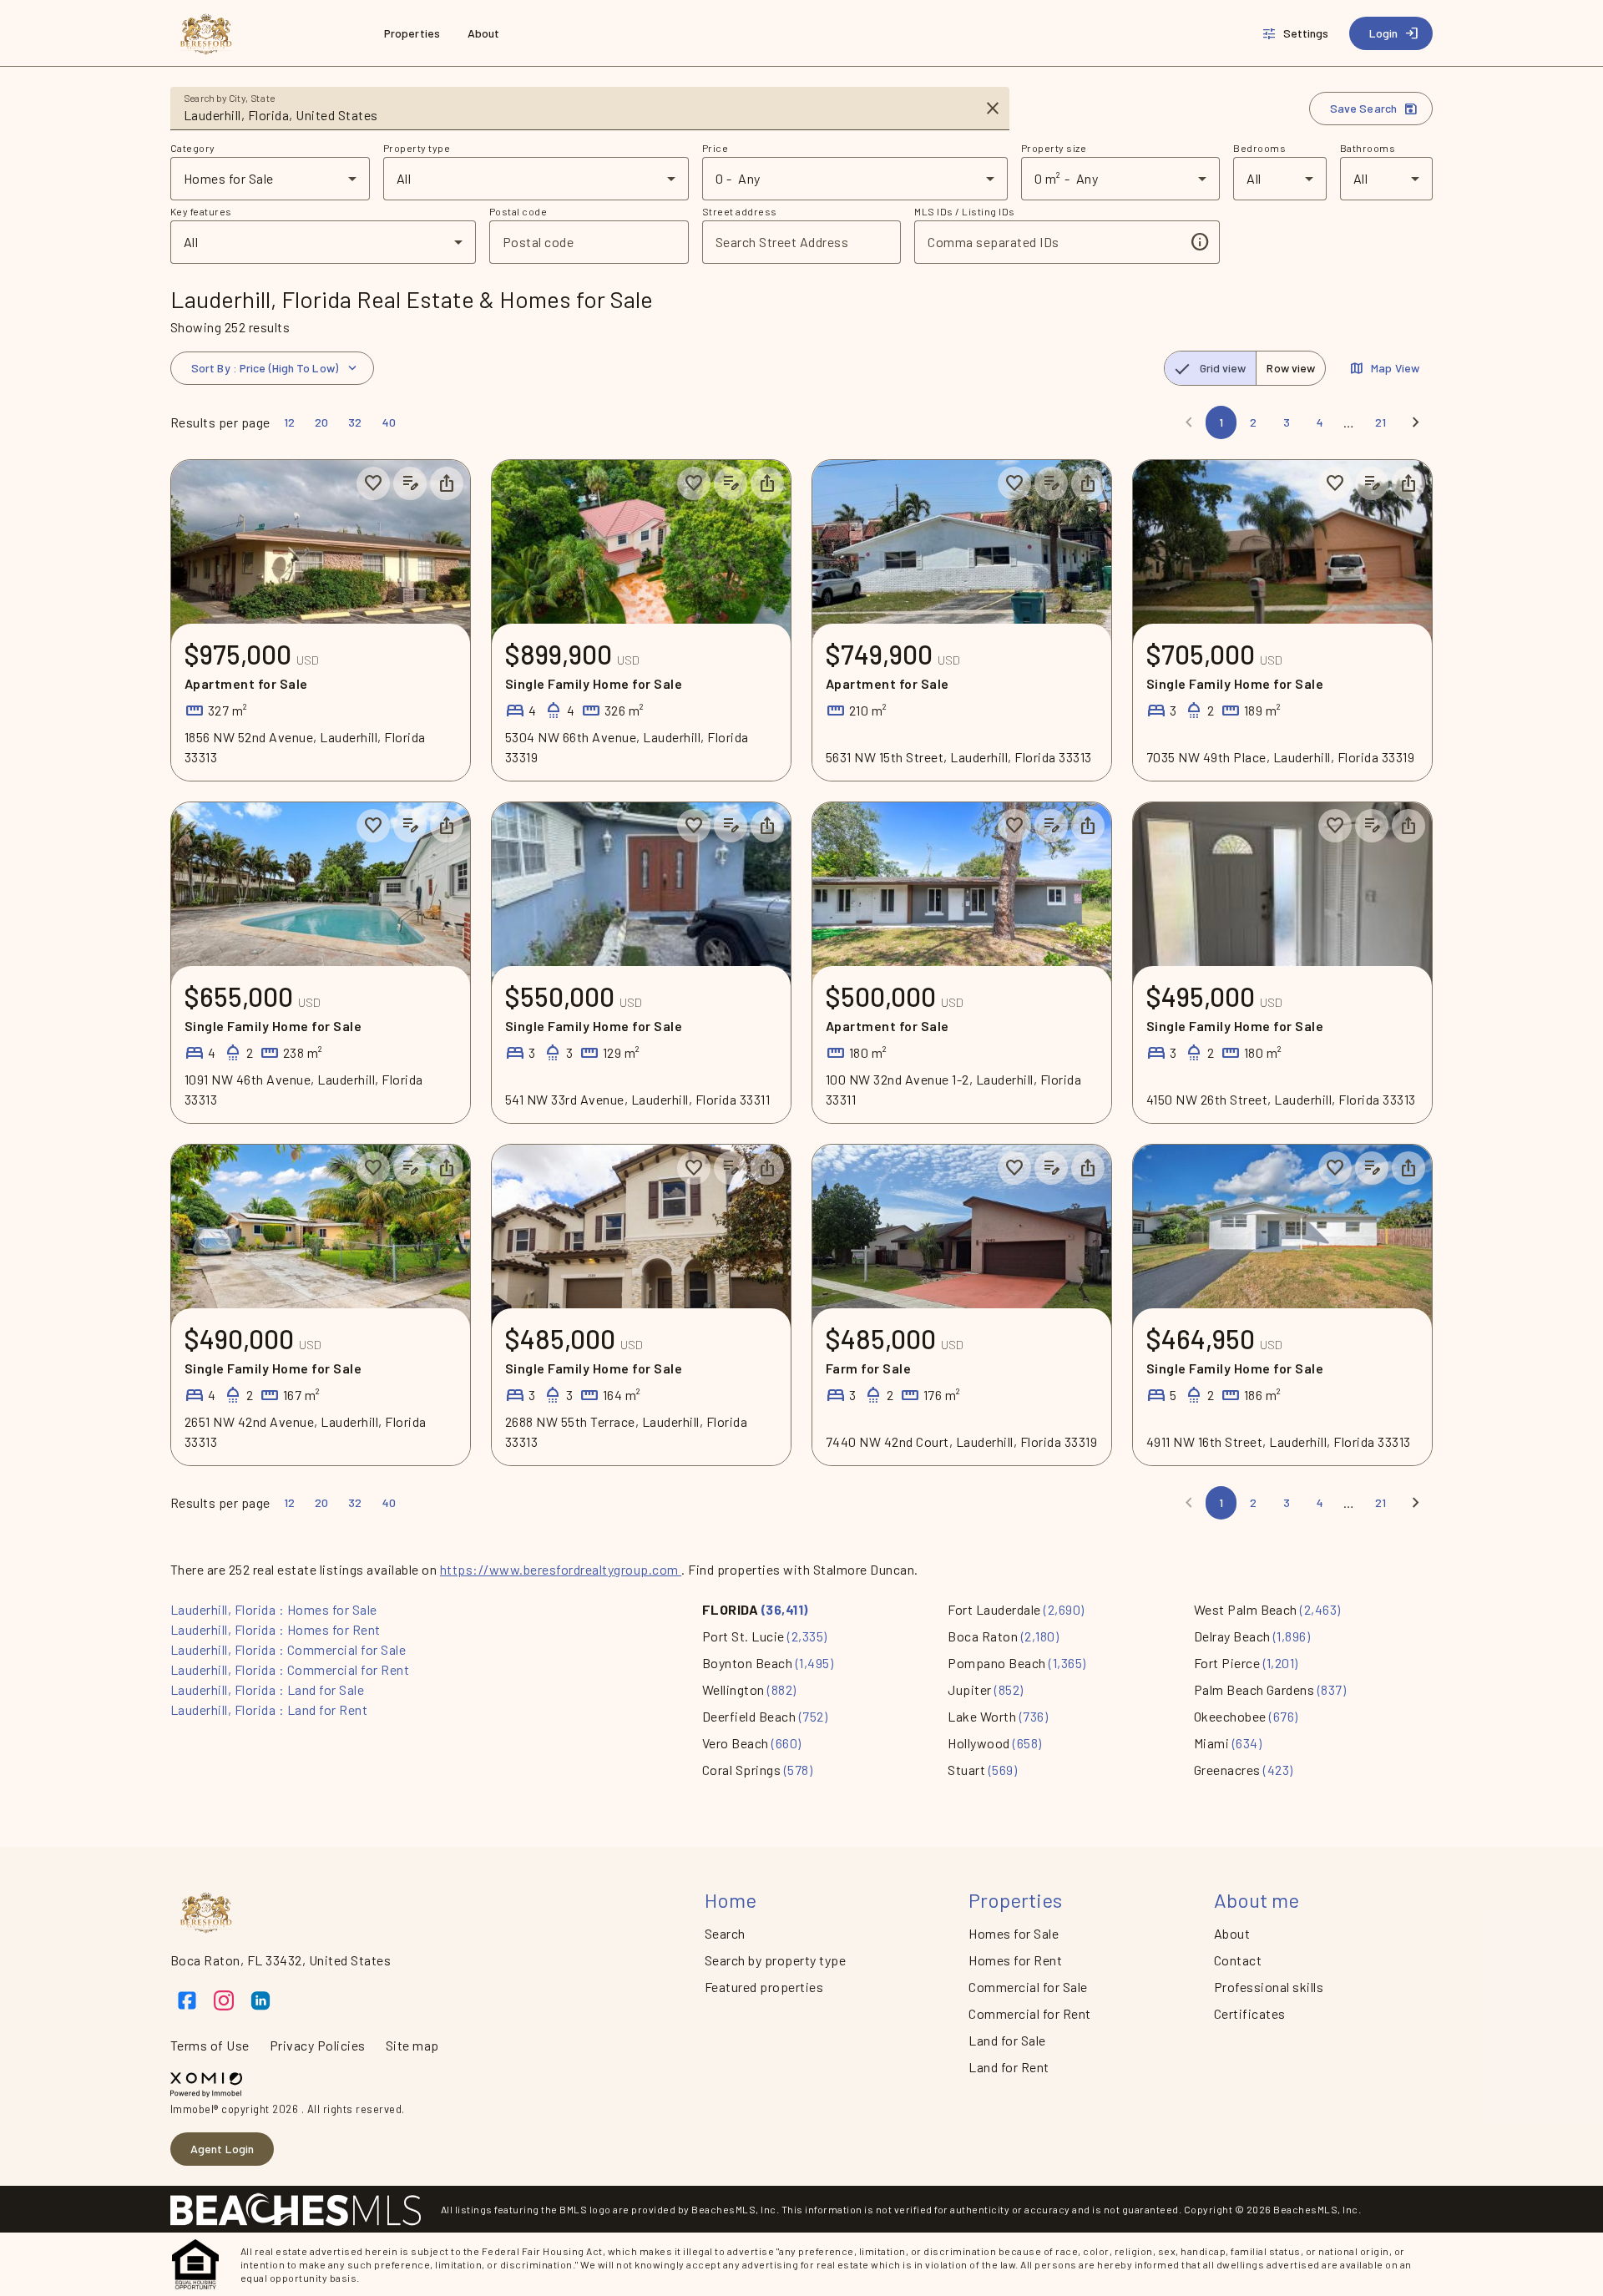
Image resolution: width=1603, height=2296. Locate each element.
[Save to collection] (373, 483)
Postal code (518, 211)
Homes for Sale (1014, 1933)
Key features (201, 211)
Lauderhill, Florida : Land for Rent (269, 1709)
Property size (1054, 148)
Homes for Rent (1015, 1960)
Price (715, 148)
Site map (412, 2045)
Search (725, 1933)
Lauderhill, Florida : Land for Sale (267, 1689)
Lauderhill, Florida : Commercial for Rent (290, 1669)
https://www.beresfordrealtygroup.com (561, 1569)
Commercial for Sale (1028, 1987)
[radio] (1211, 368)
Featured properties (764, 1987)
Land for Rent (1009, 2067)
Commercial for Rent (1029, 2013)
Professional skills (1269, 1987)
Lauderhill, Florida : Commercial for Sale (288, 1649)
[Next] (1416, 422)
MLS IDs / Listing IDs (964, 211)
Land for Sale (1007, 2040)
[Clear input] (993, 109)
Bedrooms (1259, 148)
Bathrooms (1368, 148)
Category (193, 148)
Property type (417, 148)
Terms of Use (210, 2045)
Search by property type (775, 1960)
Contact (1238, 1960)
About (1232, 1933)
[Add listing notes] (410, 483)
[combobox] (578, 115)
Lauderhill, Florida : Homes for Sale (274, 1609)
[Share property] (447, 483)
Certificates (1250, 2013)
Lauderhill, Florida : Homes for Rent (276, 1629)
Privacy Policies (318, 2045)
